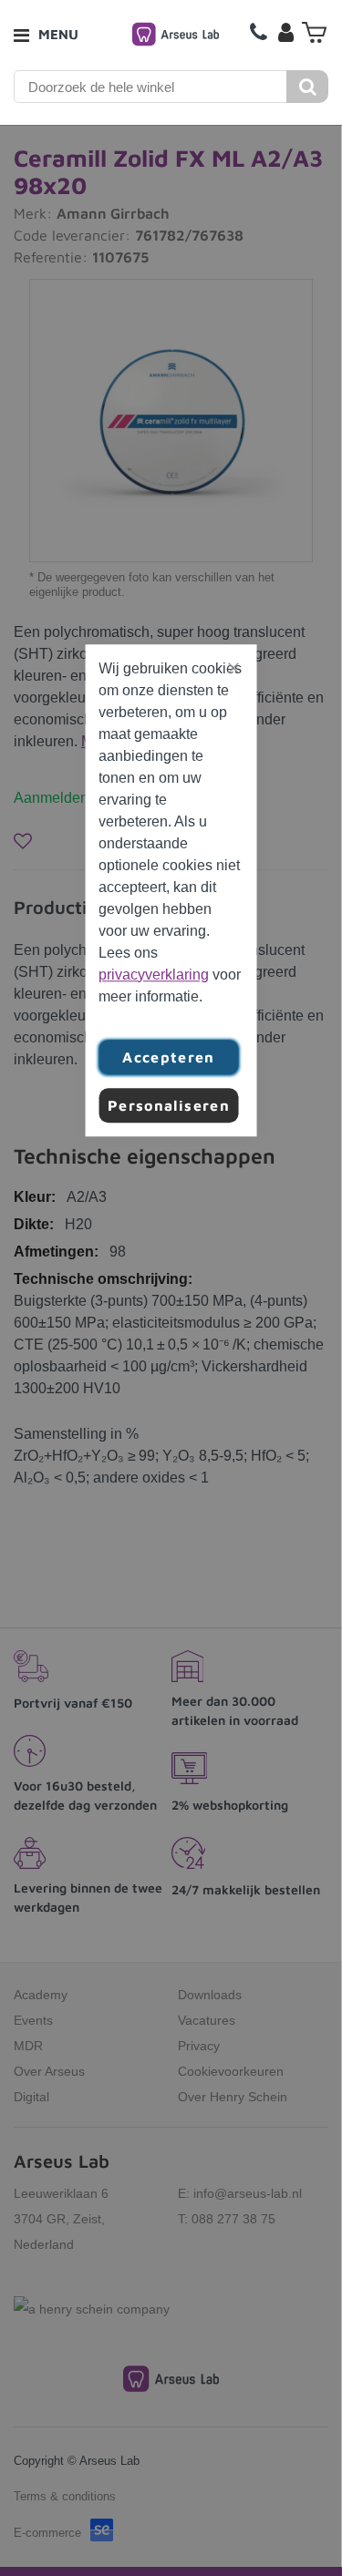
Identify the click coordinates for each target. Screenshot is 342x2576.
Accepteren (169, 1057)
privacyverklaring (154, 975)
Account (285, 32)
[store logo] (176, 34)
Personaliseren (169, 1105)
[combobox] (151, 87)
